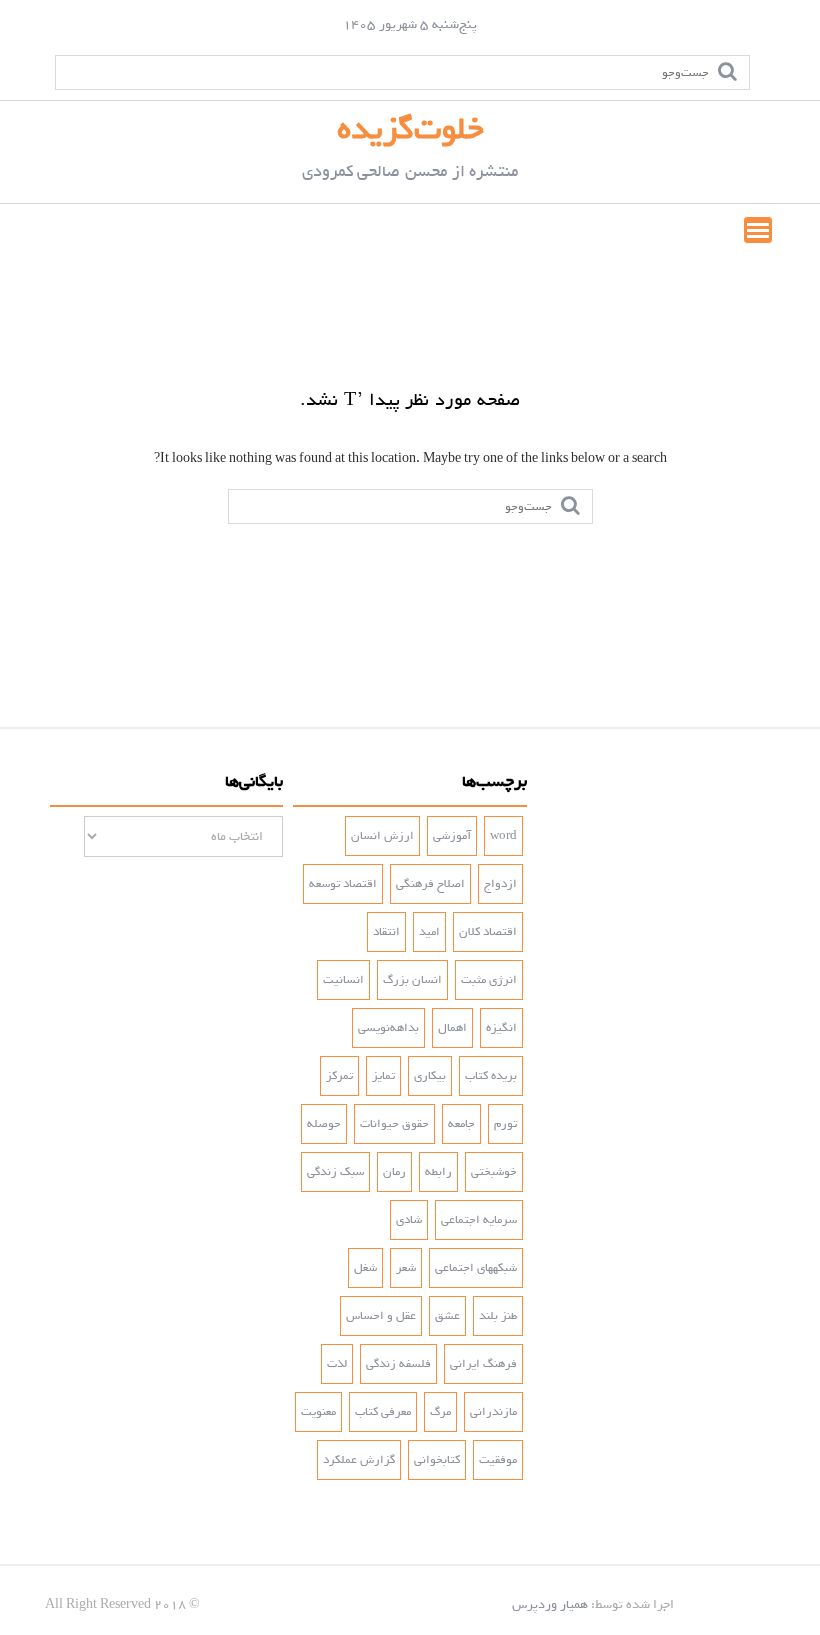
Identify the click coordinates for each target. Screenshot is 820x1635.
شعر (406, 1268)
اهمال (452, 1028)
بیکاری (430, 1076)
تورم (505, 1124)
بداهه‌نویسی (388, 1028)
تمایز (383, 1076)
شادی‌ (409, 1220)
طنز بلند (498, 1316)
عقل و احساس (381, 1316)
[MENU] (758, 230)
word (503, 836)
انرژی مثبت (489, 980)
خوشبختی (494, 1172)
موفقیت (498, 1460)
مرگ (440, 1412)
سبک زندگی (335, 1172)
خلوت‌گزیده (410, 129)
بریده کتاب (491, 1076)
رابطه (438, 1172)
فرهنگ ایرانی (483, 1364)
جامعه (461, 1124)
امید (429, 932)
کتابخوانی (437, 1460)
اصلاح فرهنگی (430, 884)
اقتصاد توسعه (343, 884)
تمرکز (339, 1076)
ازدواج (500, 884)
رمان (394, 1172)
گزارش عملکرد (359, 1460)
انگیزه (501, 1028)
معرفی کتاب (383, 1412)
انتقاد (386, 932)
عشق (447, 1316)
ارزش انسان (382, 836)
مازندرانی (493, 1412)
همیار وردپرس (550, 1604)
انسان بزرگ (412, 980)
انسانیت (343, 980)
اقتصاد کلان (488, 932)
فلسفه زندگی (398, 1364)
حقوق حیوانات (394, 1124)
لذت (337, 1364)
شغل (365, 1268)
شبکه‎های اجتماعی (476, 1268)
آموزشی (452, 836)
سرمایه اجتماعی (479, 1220)
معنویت (318, 1412)
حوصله (324, 1124)
